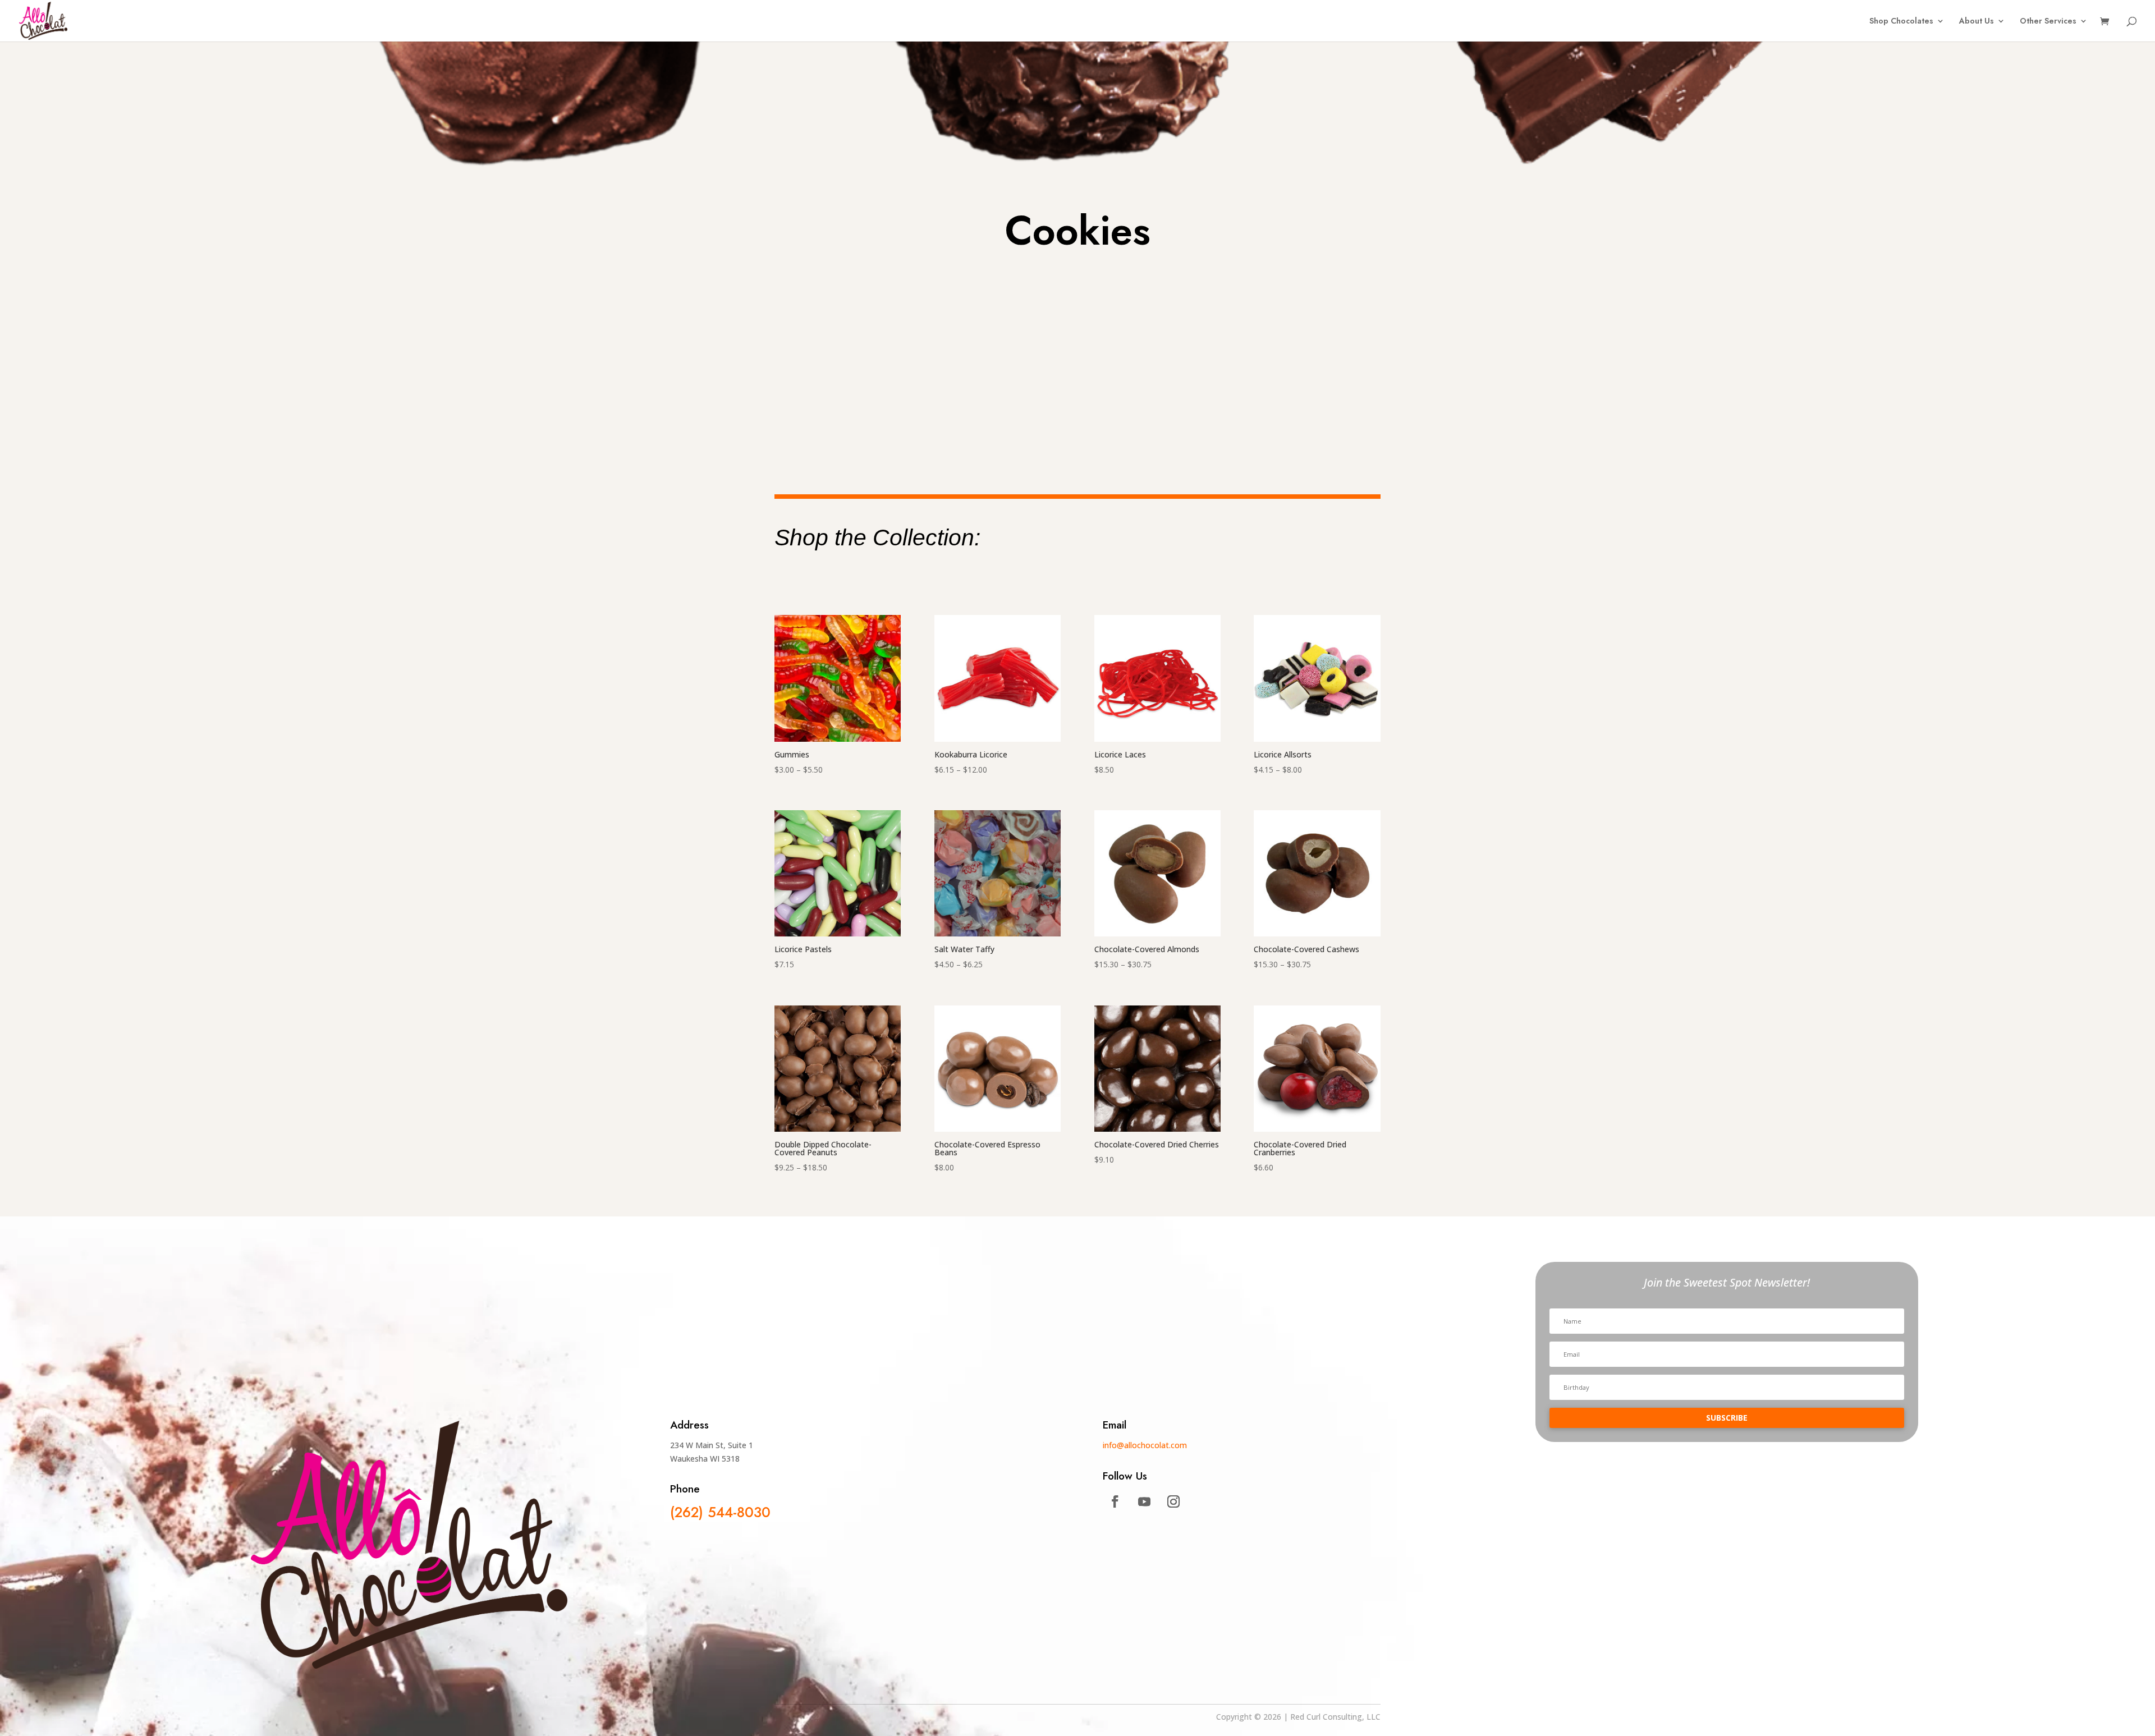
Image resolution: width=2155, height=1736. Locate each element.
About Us (1977, 22)
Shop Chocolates (1901, 22)
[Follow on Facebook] (1115, 1501)
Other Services (2048, 22)
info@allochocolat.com (1145, 1445)
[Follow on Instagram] (1173, 1501)
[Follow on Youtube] (1144, 1501)
